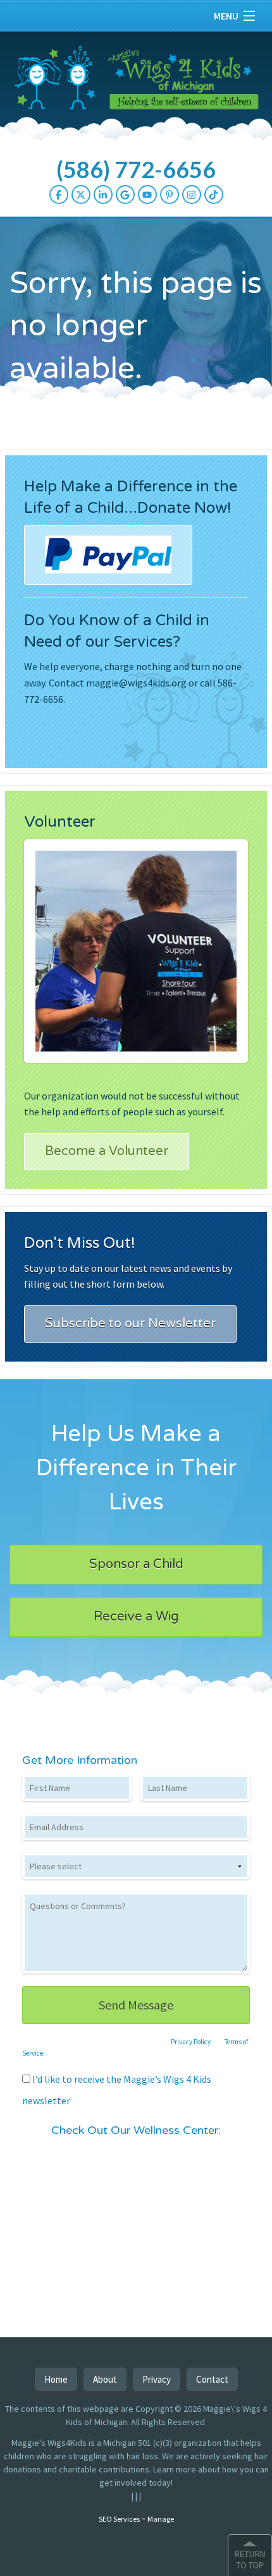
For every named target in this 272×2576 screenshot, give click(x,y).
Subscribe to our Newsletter (130, 1324)
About (105, 2379)
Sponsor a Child (136, 1564)
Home (56, 2379)
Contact (212, 2379)
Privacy (157, 2379)
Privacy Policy (191, 2042)
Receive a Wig (136, 1617)
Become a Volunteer (107, 1151)
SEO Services (119, 2519)
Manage (161, 2519)
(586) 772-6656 (136, 169)
